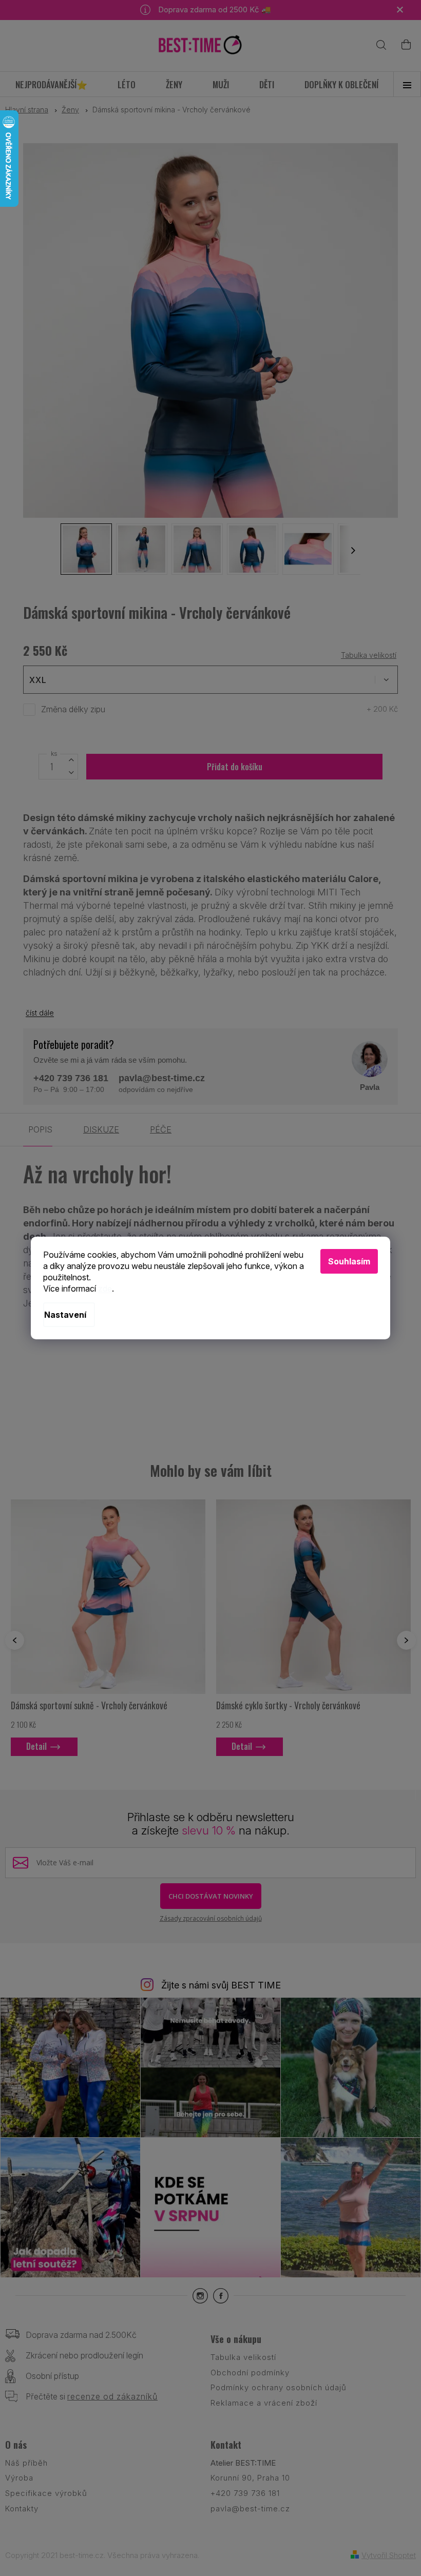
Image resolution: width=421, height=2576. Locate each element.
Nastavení (65, 1315)
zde (105, 1289)
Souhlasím (349, 1261)
